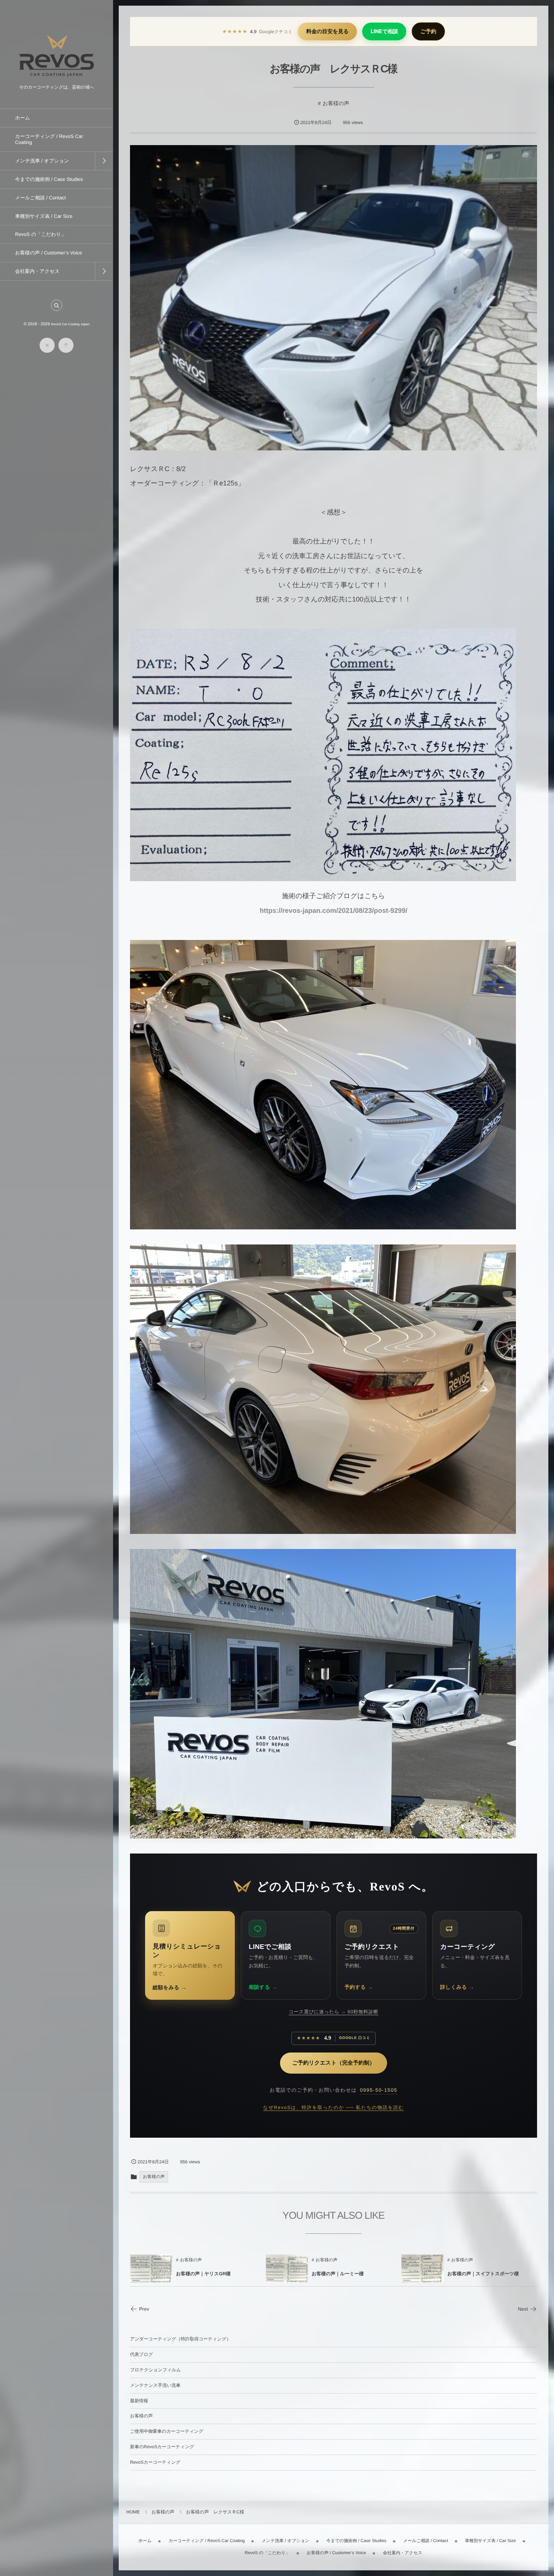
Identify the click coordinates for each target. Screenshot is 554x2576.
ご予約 (428, 31)
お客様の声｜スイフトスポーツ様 (483, 2274)
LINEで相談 (384, 31)
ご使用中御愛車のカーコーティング (167, 2431)
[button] (57, 305)
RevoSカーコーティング (155, 2462)
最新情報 (139, 2401)
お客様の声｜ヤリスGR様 (203, 2274)
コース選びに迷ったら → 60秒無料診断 (334, 2012)
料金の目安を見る (327, 31)
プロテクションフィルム (155, 2370)
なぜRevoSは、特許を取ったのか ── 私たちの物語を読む (334, 2108)
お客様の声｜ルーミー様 (338, 2274)
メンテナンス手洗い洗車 (155, 2385)
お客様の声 (336, 103)
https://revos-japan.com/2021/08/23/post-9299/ (334, 911)
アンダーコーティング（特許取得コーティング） (181, 2339)
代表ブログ (142, 2354)
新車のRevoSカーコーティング (162, 2447)
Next (523, 2309)
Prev (144, 2309)
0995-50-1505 (379, 2090)
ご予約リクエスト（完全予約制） (334, 2063)
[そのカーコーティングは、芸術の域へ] (57, 79)
